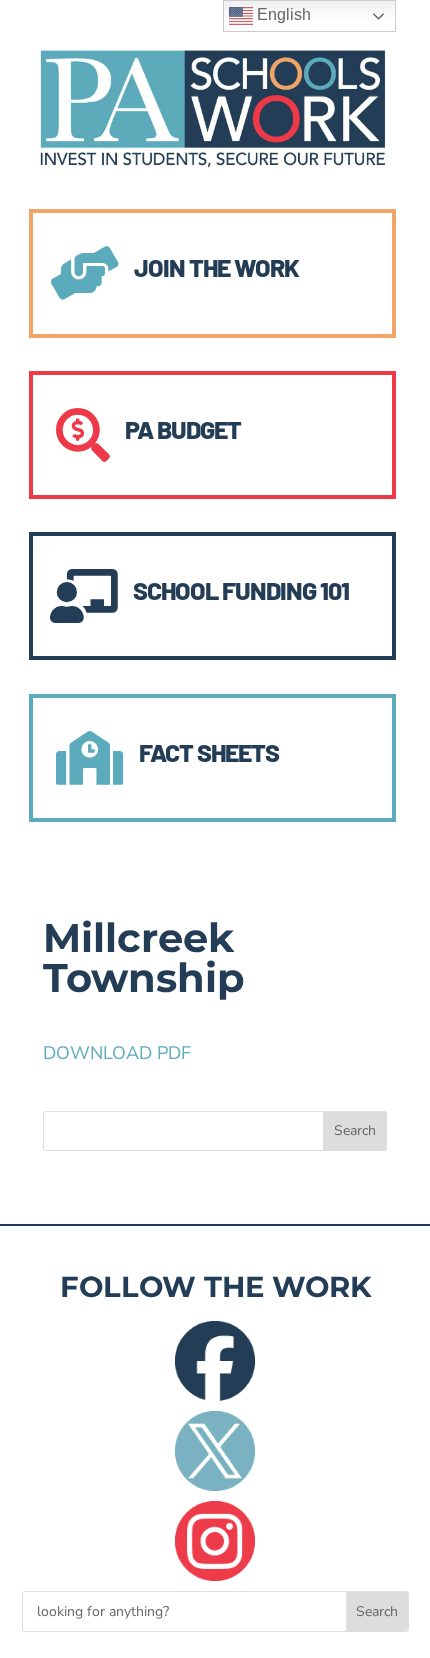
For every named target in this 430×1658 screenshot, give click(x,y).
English (282, 14)
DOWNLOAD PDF (117, 1053)
